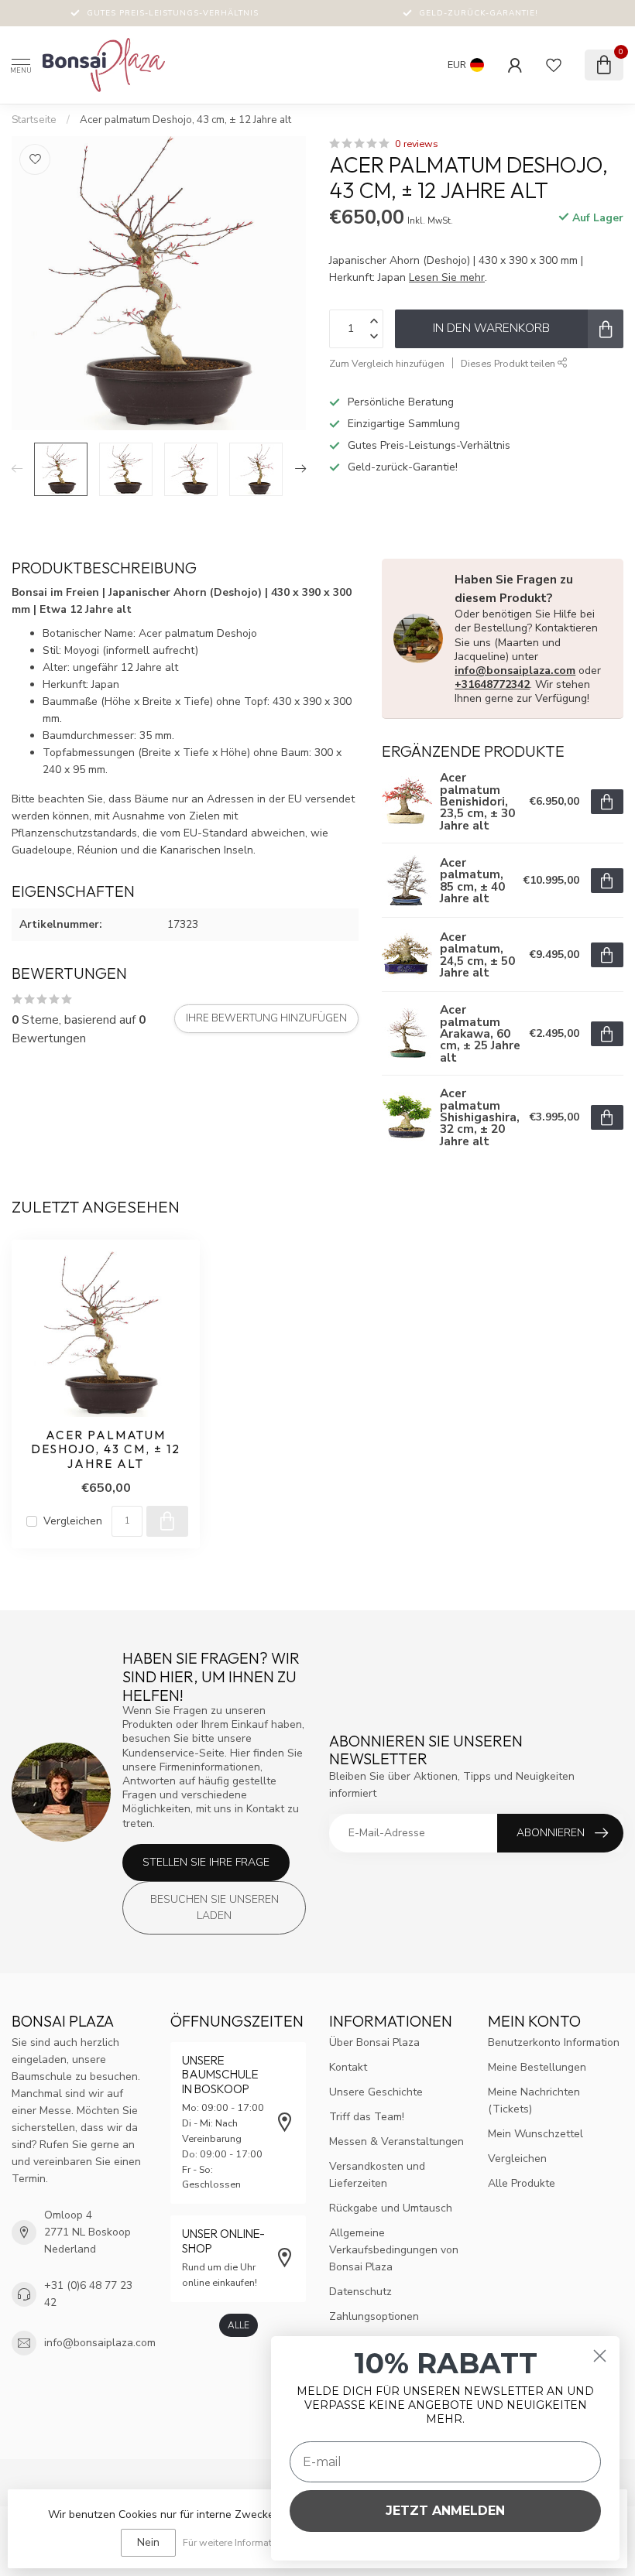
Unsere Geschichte (376, 2092)
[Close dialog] (600, 2356)
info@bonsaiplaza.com (515, 671)
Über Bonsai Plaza (374, 2042)
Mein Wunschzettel (535, 2134)
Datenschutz (360, 2292)
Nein (148, 2542)
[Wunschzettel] (554, 65)
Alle (239, 2325)
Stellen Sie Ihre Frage (206, 1862)
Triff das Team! (367, 2117)
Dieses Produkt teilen (509, 363)
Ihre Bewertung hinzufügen (266, 1018)
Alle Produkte (522, 2183)
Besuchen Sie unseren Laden (215, 1908)
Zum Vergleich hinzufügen (387, 363)
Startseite (34, 120)
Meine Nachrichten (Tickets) (534, 2100)
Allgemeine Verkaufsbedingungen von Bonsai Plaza (394, 2250)
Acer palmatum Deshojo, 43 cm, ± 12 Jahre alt (185, 120)
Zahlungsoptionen (374, 2316)
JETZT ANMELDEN (445, 2511)
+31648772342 (492, 684)
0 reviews (417, 144)
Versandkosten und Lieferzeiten (377, 2175)
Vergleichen (73, 1521)
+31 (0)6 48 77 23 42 (88, 2294)
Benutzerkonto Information (554, 2042)
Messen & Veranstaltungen (396, 2142)
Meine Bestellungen (537, 2067)
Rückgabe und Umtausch (391, 2208)
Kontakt (348, 2067)
